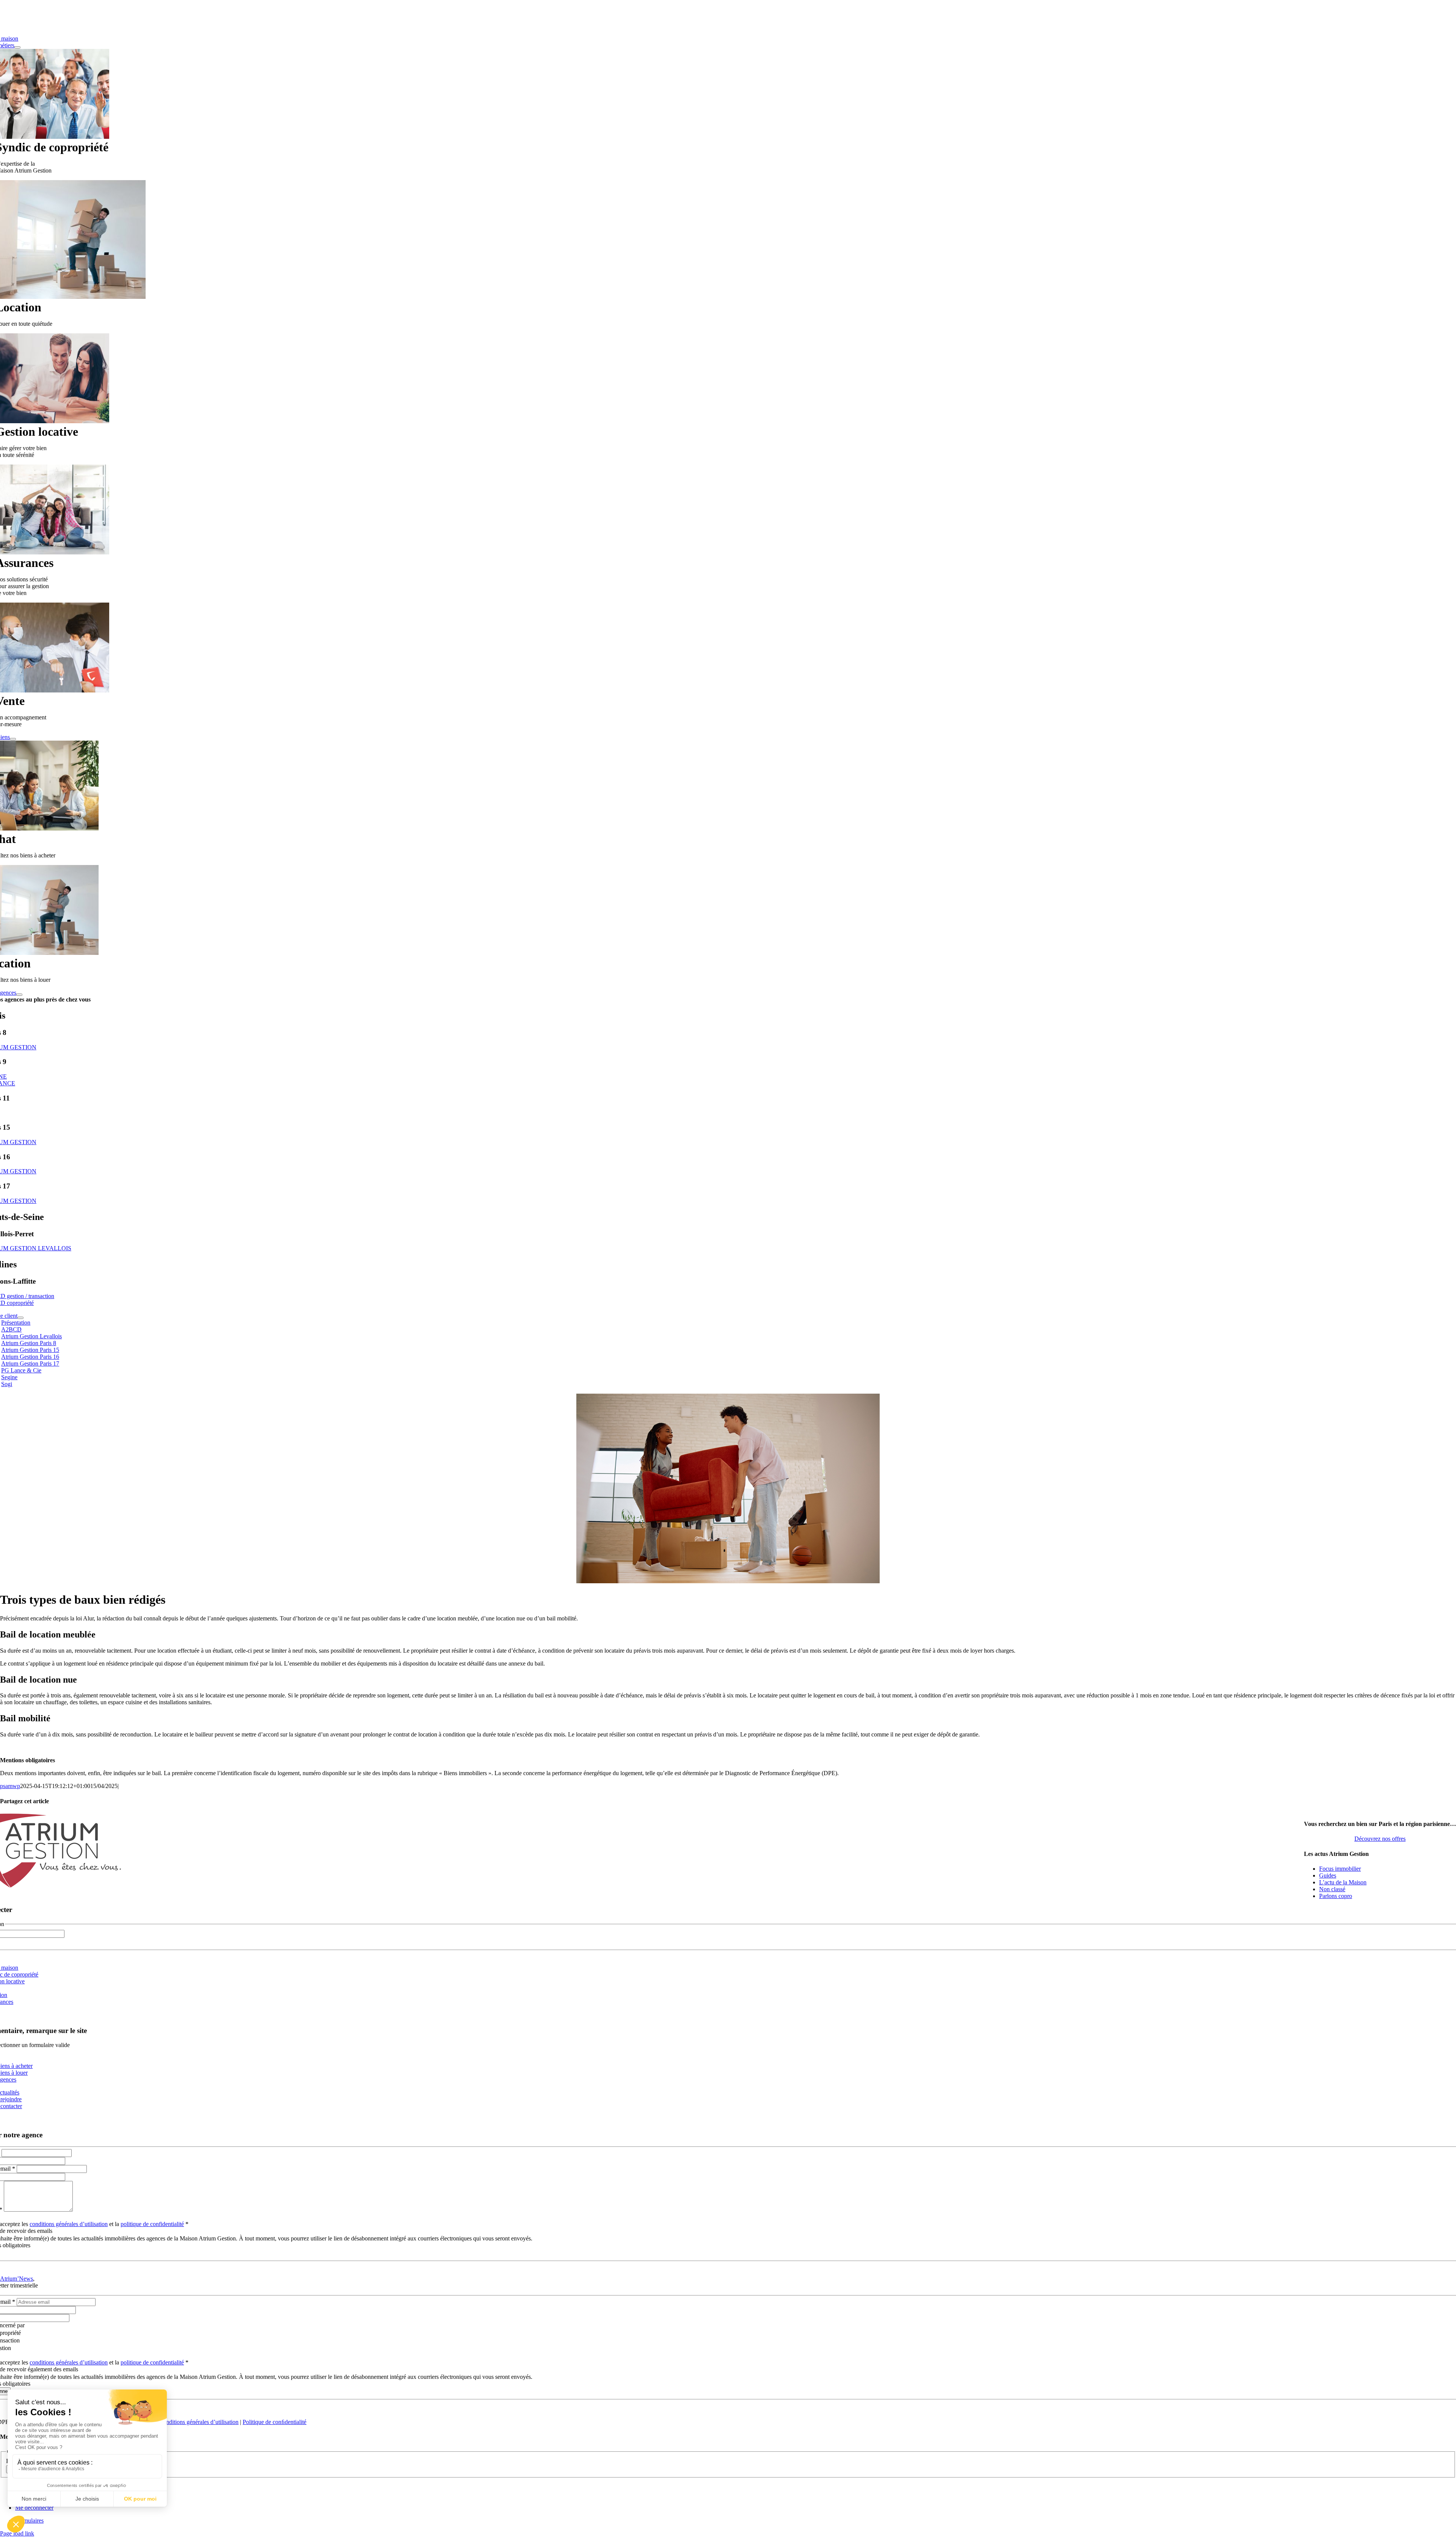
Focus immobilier (1340, 1869)
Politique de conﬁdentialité (275, 2422)
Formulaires (29, 2521)
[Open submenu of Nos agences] (19, 995)
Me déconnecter (34, 2508)
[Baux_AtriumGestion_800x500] (728, 1581)
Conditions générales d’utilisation (199, 2422)
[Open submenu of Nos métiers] (17, 47)
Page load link (17, 2533)
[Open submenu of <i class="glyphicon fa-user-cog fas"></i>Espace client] (20, 1318)
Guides (1328, 1875)
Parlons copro (1336, 1896)
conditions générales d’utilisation (69, 2224)
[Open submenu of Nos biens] (13, 739)
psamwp (10, 1786)
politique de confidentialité (152, 2224)
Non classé (1332, 1889)
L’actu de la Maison (1343, 1882)
